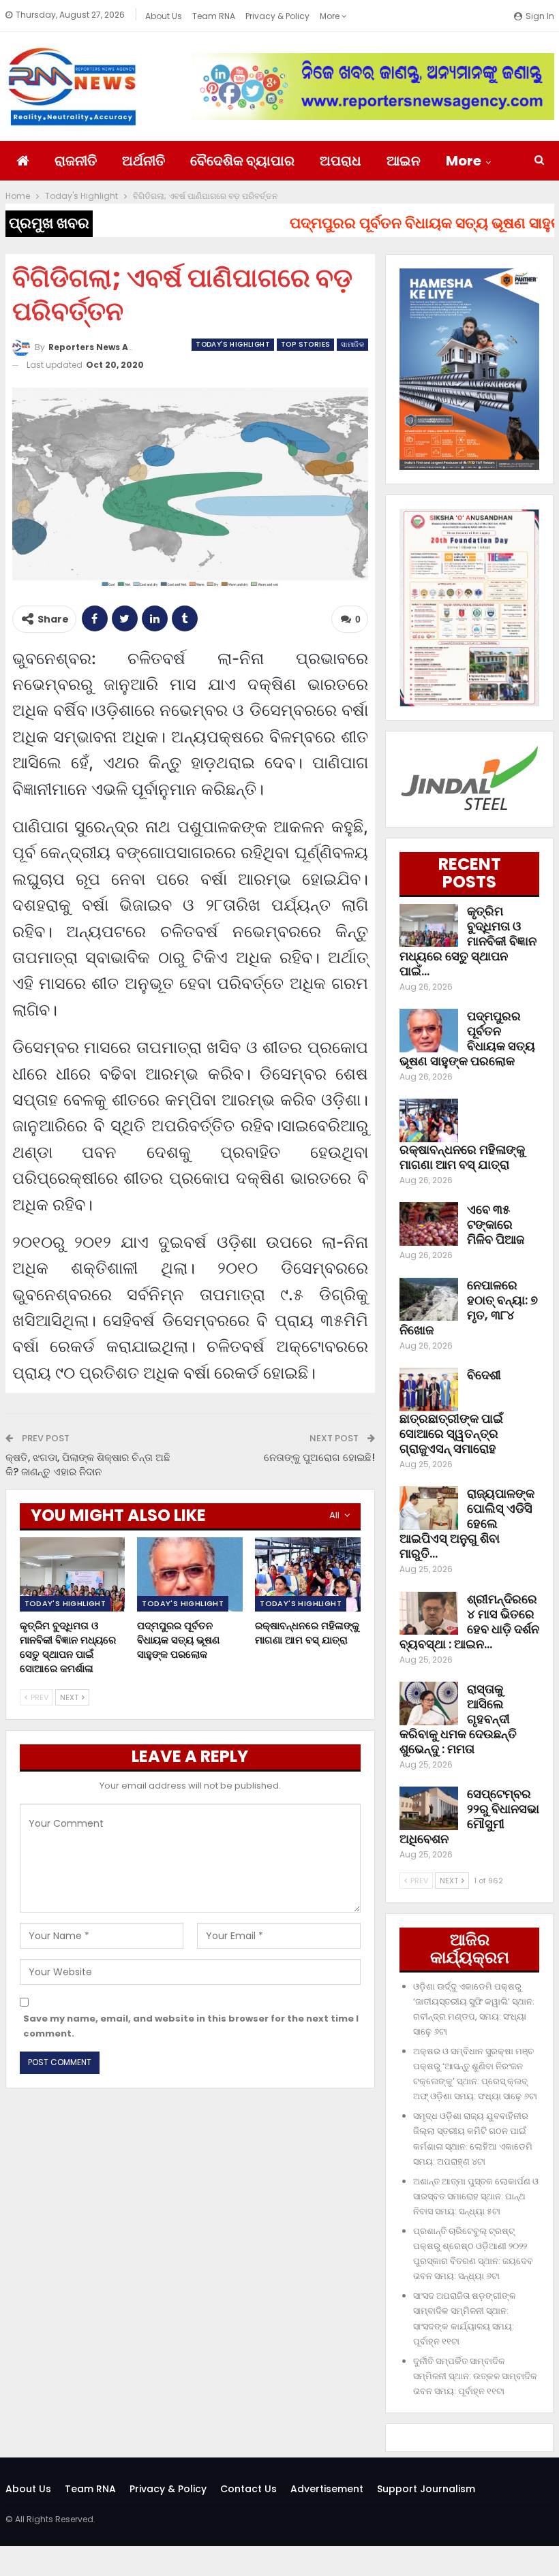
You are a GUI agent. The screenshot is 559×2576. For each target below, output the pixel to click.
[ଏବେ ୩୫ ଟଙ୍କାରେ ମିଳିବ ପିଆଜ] (429, 1224)
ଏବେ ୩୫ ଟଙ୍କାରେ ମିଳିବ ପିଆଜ (496, 1224)
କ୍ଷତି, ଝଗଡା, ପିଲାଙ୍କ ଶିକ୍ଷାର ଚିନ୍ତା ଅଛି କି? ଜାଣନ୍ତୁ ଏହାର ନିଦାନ (88, 1464)
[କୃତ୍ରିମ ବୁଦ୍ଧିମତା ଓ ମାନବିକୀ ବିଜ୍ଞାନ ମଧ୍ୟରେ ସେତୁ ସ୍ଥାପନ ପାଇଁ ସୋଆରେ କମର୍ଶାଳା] (73, 1574)
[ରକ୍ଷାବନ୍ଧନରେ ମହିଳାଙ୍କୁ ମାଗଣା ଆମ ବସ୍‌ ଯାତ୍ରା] (308, 1574)
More (331, 16)
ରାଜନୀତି (76, 161)
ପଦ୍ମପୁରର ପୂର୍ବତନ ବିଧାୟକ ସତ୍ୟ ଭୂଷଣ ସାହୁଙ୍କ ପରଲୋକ (467, 1038)
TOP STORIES (305, 344)
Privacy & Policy (277, 16)
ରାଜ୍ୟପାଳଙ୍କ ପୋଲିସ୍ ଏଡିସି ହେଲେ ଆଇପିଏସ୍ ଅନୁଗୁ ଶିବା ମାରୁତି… (467, 1523)
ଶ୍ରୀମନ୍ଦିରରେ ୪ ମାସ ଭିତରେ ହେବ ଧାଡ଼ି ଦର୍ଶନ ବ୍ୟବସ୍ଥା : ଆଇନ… (469, 1621)
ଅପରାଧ (341, 161)
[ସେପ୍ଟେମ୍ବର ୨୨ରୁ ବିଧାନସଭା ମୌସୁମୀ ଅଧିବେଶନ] (429, 1808)
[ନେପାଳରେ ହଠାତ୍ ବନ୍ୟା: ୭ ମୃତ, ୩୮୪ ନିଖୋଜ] (429, 1300)
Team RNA (214, 16)
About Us (164, 16)
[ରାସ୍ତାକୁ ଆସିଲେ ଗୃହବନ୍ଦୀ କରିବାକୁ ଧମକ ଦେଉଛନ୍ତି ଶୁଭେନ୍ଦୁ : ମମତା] (429, 1703)
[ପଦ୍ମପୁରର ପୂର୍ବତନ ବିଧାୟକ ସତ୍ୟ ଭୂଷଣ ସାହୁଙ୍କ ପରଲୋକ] (190, 1574)
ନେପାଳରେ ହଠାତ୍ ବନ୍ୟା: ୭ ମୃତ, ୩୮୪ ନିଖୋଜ (469, 1307)
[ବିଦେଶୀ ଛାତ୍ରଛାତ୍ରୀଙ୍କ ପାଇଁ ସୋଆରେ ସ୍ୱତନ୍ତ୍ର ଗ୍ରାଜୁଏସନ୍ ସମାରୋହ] (429, 1389)
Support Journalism (426, 2489)
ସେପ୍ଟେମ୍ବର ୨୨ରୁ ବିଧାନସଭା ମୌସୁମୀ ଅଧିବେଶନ (469, 1816)
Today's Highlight (233, 344)
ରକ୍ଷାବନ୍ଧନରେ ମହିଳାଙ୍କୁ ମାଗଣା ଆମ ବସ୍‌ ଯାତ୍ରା (462, 1157)
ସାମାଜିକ (352, 344)
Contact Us (248, 2489)
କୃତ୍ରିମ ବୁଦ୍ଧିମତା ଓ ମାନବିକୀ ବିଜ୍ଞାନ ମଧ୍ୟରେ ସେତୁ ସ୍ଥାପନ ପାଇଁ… (468, 941)
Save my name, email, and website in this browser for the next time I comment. (191, 2026)
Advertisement (327, 2489)
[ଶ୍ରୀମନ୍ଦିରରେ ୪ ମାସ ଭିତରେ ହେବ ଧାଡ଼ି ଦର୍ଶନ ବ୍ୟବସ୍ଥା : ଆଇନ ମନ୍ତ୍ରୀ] (429, 1614)
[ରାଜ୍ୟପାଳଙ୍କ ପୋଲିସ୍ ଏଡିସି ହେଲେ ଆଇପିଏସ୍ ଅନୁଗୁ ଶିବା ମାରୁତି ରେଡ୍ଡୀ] (429, 1508)
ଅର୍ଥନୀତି (143, 161)
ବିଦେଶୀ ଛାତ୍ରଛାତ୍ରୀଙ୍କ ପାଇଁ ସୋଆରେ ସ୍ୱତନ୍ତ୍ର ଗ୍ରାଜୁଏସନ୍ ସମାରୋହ (451, 1412)
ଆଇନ (404, 161)
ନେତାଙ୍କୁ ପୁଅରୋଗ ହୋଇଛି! (319, 1457)
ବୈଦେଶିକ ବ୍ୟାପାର (242, 161)
